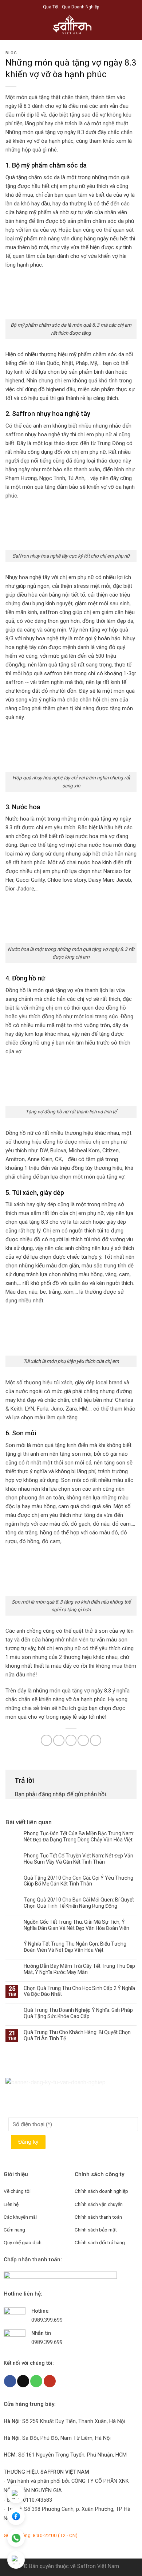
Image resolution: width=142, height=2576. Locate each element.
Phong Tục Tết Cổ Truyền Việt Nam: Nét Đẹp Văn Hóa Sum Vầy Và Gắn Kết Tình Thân (78, 1859)
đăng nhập (52, 1794)
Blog (11, 53)
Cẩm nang (14, 2230)
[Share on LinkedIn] (96, 1740)
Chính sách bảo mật (96, 2230)
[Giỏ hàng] (133, 27)
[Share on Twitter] (71, 1740)
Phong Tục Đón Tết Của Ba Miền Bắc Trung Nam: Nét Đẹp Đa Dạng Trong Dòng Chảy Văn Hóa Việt (79, 1836)
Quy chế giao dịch (23, 2242)
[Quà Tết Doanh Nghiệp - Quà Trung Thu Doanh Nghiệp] (71, 27)
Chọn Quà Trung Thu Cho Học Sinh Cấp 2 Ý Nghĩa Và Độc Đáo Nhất (79, 1991)
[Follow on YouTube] (50, 2381)
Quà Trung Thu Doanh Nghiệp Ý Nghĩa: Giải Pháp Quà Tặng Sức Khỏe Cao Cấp (78, 2013)
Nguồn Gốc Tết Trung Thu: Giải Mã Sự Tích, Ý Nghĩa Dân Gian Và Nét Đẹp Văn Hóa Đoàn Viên (76, 1925)
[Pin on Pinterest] (83, 1740)
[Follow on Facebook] (10, 2381)
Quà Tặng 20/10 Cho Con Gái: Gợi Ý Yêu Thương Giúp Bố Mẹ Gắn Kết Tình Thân (78, 1881)
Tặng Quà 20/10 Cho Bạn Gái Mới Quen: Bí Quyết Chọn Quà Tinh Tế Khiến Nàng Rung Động (79, 1903)
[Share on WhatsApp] (46, 1740)
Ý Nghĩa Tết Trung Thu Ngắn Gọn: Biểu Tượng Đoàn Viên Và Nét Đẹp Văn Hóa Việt (75, 1947)
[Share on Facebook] (59, 1740)
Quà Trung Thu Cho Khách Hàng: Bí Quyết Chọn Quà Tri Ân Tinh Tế (77, 2035)
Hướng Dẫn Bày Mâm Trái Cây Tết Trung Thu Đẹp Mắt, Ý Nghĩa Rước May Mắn (79, 1969)
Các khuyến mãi (20, 2217)
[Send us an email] (23, 2381)
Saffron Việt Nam (98, 2566)
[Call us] (36, 2381)
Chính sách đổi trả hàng (100, 2242)
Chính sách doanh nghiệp (101, 2191)
